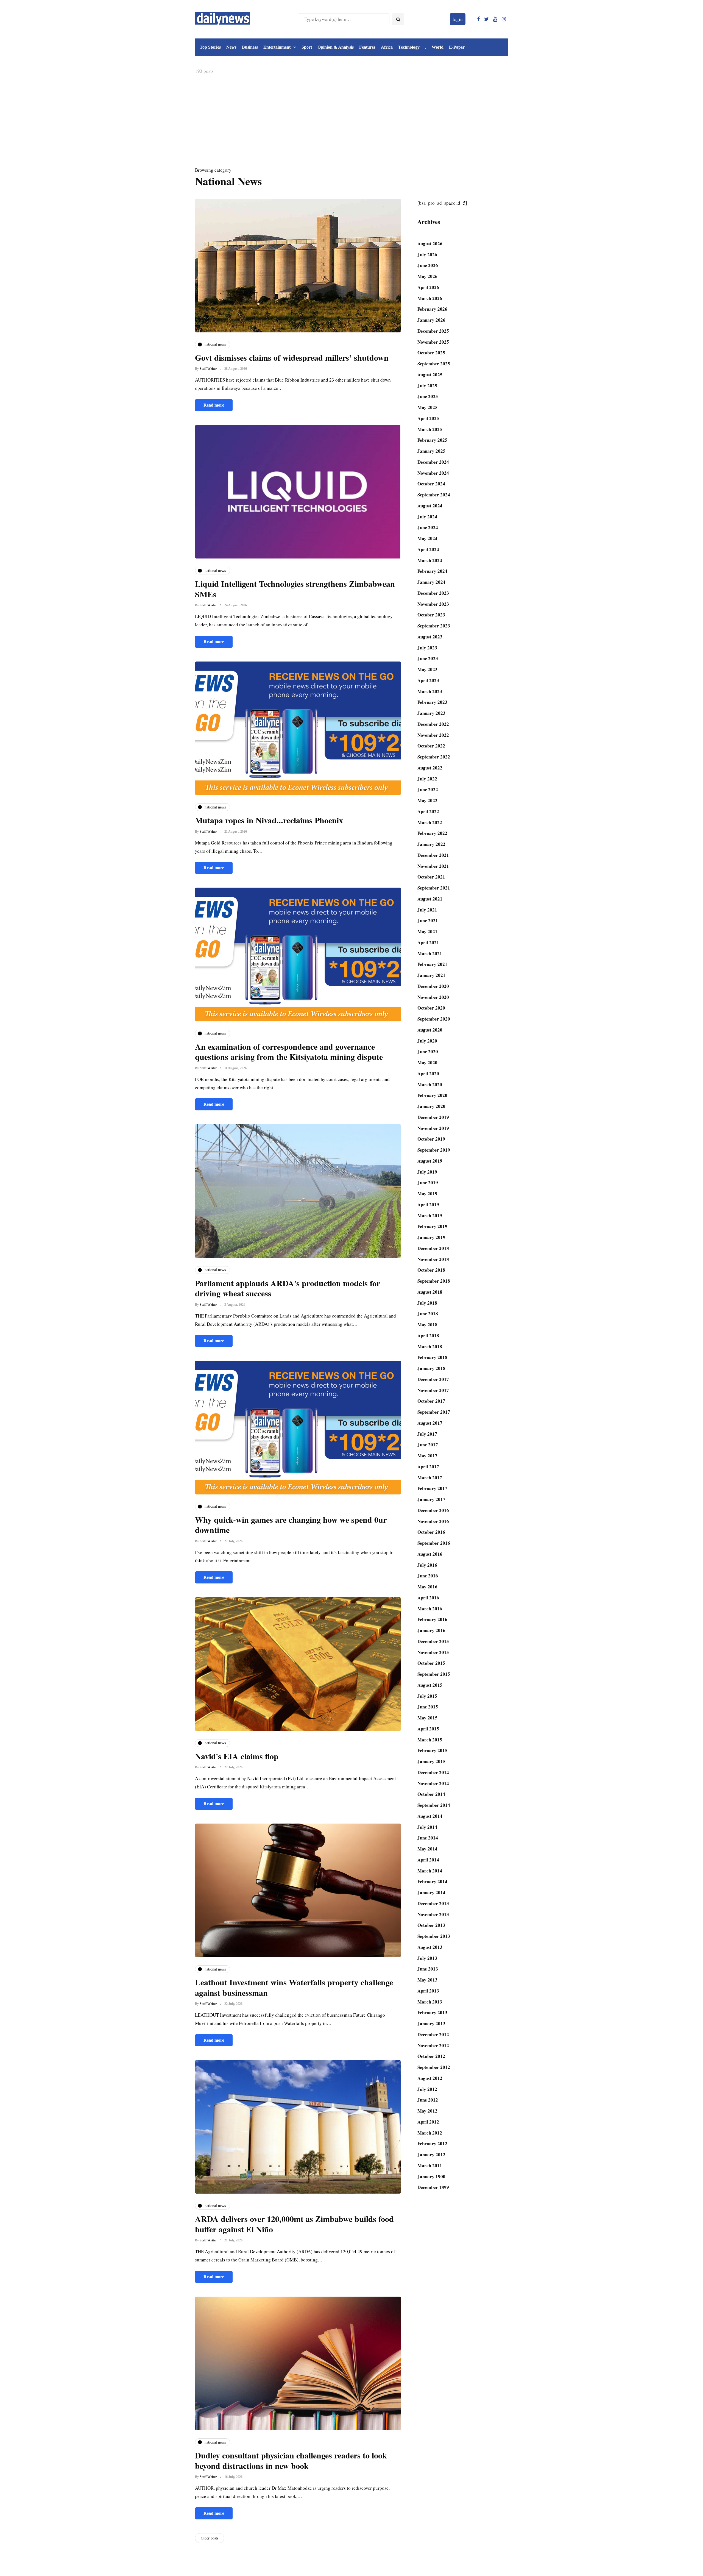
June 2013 (428, 1969)
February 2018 (432, 1357)
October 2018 (431, 1270)
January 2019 (431, 1237)
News (231, 47)
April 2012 (428, 2122)
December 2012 (433, 2034)
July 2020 (427, 1041)
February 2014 (432, 1881)
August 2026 (430, 244)
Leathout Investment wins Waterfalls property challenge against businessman (294, 1987)
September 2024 (434, 495)
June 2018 (428, 1314)
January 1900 (431, 2176)
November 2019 (433, 1128)
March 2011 (430, 2165)
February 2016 (432, 1619)
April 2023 (428, 680)
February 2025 (432, 440)
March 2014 (430, 1871)
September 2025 (434, 364)
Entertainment (277, 47)
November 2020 (433, 997)
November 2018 (433, 1259)
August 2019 (430, 1161)
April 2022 (428, 811)
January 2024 (431, 582)
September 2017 (434, 1412)
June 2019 (428, 1183)
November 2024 (433, 473)
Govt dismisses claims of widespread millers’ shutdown (292, 357)
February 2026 (432, 309)
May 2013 (427, 1980)
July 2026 (427, 255)
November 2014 (433, 1783)
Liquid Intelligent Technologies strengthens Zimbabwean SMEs (295, 589)
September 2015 (434, 1674)
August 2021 (430, 899)
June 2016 (428, 1576)
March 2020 (430, 1084)
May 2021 (427, 931)
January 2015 (431, 1761)
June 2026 (428, 265)
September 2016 (434, 1543)
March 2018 (430, 1347)
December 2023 (433, 593)
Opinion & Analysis (336, 47)
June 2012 (428, 2100)
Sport (307, 47)
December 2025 (433, 331)
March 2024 (430, 560)
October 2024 (431, 484)
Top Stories (210, 47)
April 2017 (428, 1467)
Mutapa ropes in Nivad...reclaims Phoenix (269, 820)
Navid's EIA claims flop (237, 1756)
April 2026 (428, 287)
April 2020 (428, 1073)
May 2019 (427, 1193)
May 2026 (427, 276)
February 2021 (432, 964)
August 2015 (430, 1685)
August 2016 (430, 1554)
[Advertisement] (351, 122)
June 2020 (428, 1051)
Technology (409, 47)
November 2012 (433, 2045)
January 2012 (431, 2154)
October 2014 (431, 1794)
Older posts (210, 2538)
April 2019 (428, 1204)
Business (250, 47)
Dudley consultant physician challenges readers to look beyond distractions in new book (291, 2460)
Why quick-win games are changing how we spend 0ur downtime (291, 1525)
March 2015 (430, 1740)
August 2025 (430, 375)
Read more (214, 405)
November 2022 (433, 735)
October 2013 (431, 1925)
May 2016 (427, 1587)
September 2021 (434, 888)
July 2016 (427, 1565)
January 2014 (431, 1892)
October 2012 (431, 2056)
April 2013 (428, 1991)
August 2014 (430, 1816)
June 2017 (428, 1445)
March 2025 (430, 429)
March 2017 (430, 1478)
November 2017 (433, 1390)
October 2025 (431, 353)
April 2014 (428, 1860)
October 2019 (431, 1139)
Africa (387, 47)
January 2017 (431, 1499)
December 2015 (433, 1641)
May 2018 (427, 1325)
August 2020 (430, 1030)
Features (367, 47)
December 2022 (433, 724)
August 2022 (430, 768)
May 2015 (427, 1718)
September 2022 (434, 757)
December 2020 (433, 986)
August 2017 (430, 1423)
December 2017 (433, 1379)
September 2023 (434, 626)
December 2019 (433, 1117)
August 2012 (430, 2078)
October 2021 (431, 877)
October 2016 (431, 1532)
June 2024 (428, 527)
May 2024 (427, 538)
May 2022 (427, 800)
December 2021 (433, 855)
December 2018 (433, 1248)
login (458, 19)
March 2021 (430, 953)
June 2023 (428, 658)
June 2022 (428, 789)
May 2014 (427, 1849)
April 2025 (428, 418)
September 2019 (434, 1150)
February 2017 (432, 1488)
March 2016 (430, 1609)
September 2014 (434, 1805)
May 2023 (427, 669)
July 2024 (427, 517)
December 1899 (433, 2187)
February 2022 (432, 833)
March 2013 (430, 2002)
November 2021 (433, 866)
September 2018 (434, 1281)
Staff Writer (208, 369)
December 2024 (433, 462)
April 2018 (428, 1336)
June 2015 (428, 1707)
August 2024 (430, 506)
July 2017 (427, 1434)
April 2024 (428, 549)
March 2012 (430, 2133)
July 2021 (427, 910)
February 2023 (432, 702)
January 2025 (431, 451)
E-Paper (457, 47)
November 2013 (433, 1914)
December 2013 (433, 1903)
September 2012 (434, 2067)
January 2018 (431, 1368)
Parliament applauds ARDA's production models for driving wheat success (288, 1288)
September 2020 (434, 1019)
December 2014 (433, 1772)
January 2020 (431, 1106)
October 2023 (431, 615)
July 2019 (427, 1172)
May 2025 (427, 407)
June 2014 (428, 1838)
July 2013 (427, 1958)
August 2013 (430, 1947)
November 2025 (433, 342)
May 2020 (427, 1062)
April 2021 (428, 942)
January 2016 (431, 1630)
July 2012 (427, 2089)
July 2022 (427, 779)
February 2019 (432, 1226)
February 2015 (432, 1750)
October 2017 (431, 1401)
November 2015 (433, 1652)
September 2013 (434, 1936)
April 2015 (428, 1729)
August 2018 (430, 1292)
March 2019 (430, 1215)
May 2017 (427, 1456)
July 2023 (427, 648)
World (438, 47)
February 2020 (432, 1095)
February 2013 (432, 2012)
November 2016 (433, 1521)
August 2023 (430, 637)
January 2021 (431, 975)
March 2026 (430, 298)
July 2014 (427, 1827)
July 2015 (427, 1696)
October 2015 (431, 1663)
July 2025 (427, 386)
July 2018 (427, 1303)
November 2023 (433, 604)
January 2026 (431, 320)
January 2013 (431, 2023)
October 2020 (431, 1008)
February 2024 (432, 571)
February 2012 (432, 2143)
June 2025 (428, 396)
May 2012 (427, 2111)
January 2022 (431, 844)
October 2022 (431, 746)
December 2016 (433, 1510)
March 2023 (430, 691)
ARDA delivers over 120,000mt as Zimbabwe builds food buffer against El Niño (294, 2224)
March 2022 (430, 822)
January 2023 (431, 713)
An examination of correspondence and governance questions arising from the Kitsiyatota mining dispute (289, 1052)
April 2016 (428, 1598)
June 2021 (428, 920)
